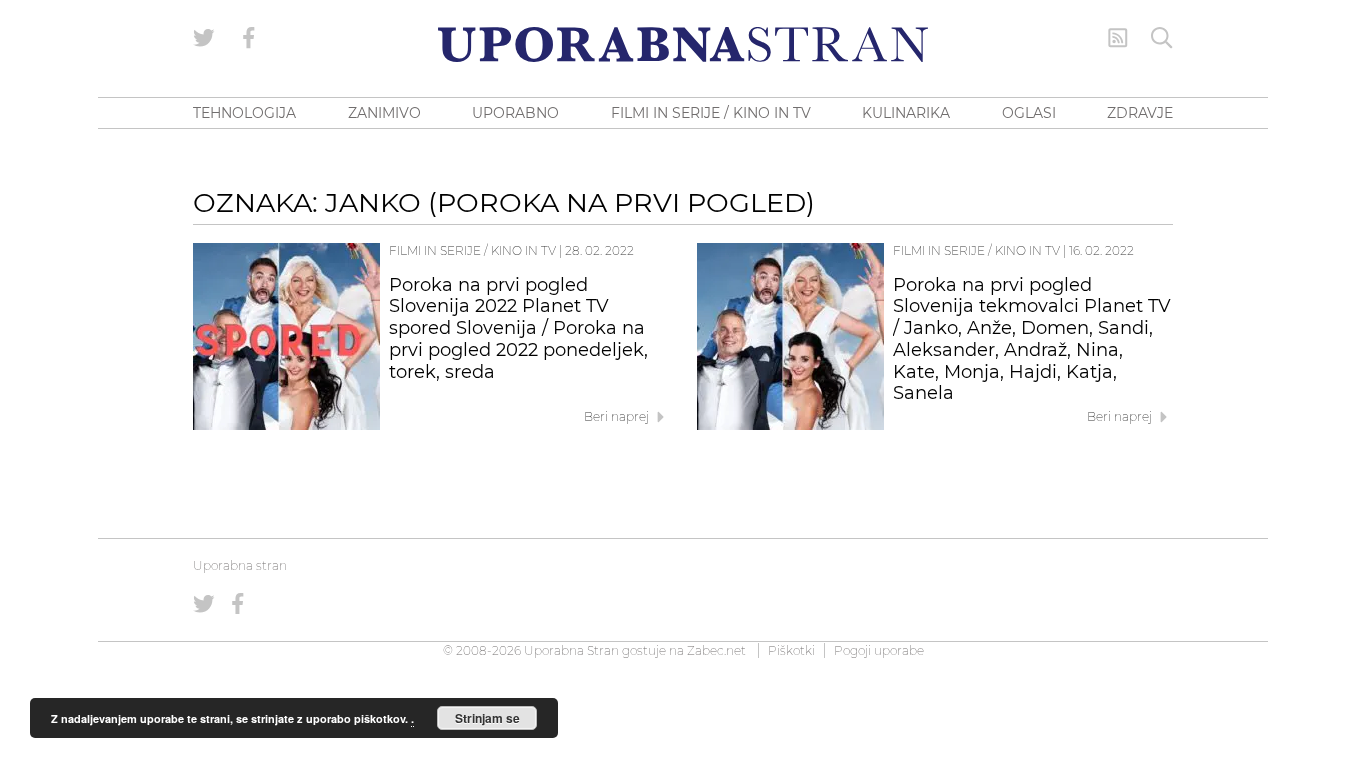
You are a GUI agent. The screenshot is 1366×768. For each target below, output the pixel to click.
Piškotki (791, 650)
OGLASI (1029, 113)
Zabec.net (716, 650)
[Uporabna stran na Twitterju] (204, 38)
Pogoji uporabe (879, 650)
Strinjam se (487, 718)
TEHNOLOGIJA (244, 113)
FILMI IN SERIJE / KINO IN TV (711, 113)
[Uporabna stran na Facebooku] (249, 38)
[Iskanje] (1162, 38)
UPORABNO (515, 113)
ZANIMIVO (384, 113)
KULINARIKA (906, 113)
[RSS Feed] (1118, 38)
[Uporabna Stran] (683, 44)
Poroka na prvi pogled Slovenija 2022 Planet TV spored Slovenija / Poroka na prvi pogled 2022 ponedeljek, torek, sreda (518, 328)
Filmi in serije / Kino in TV (472, 250)
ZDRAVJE (1140, 113)
